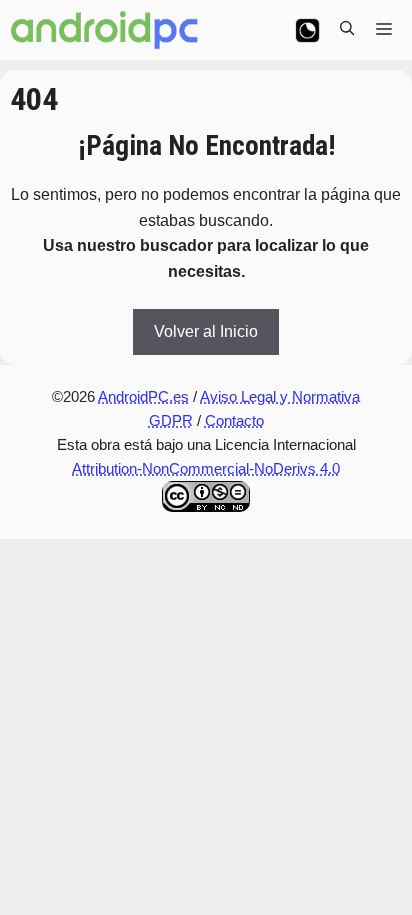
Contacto (234, 420)
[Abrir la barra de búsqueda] (347, 30)
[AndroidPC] (105, 30)
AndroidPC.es (143, 396)
